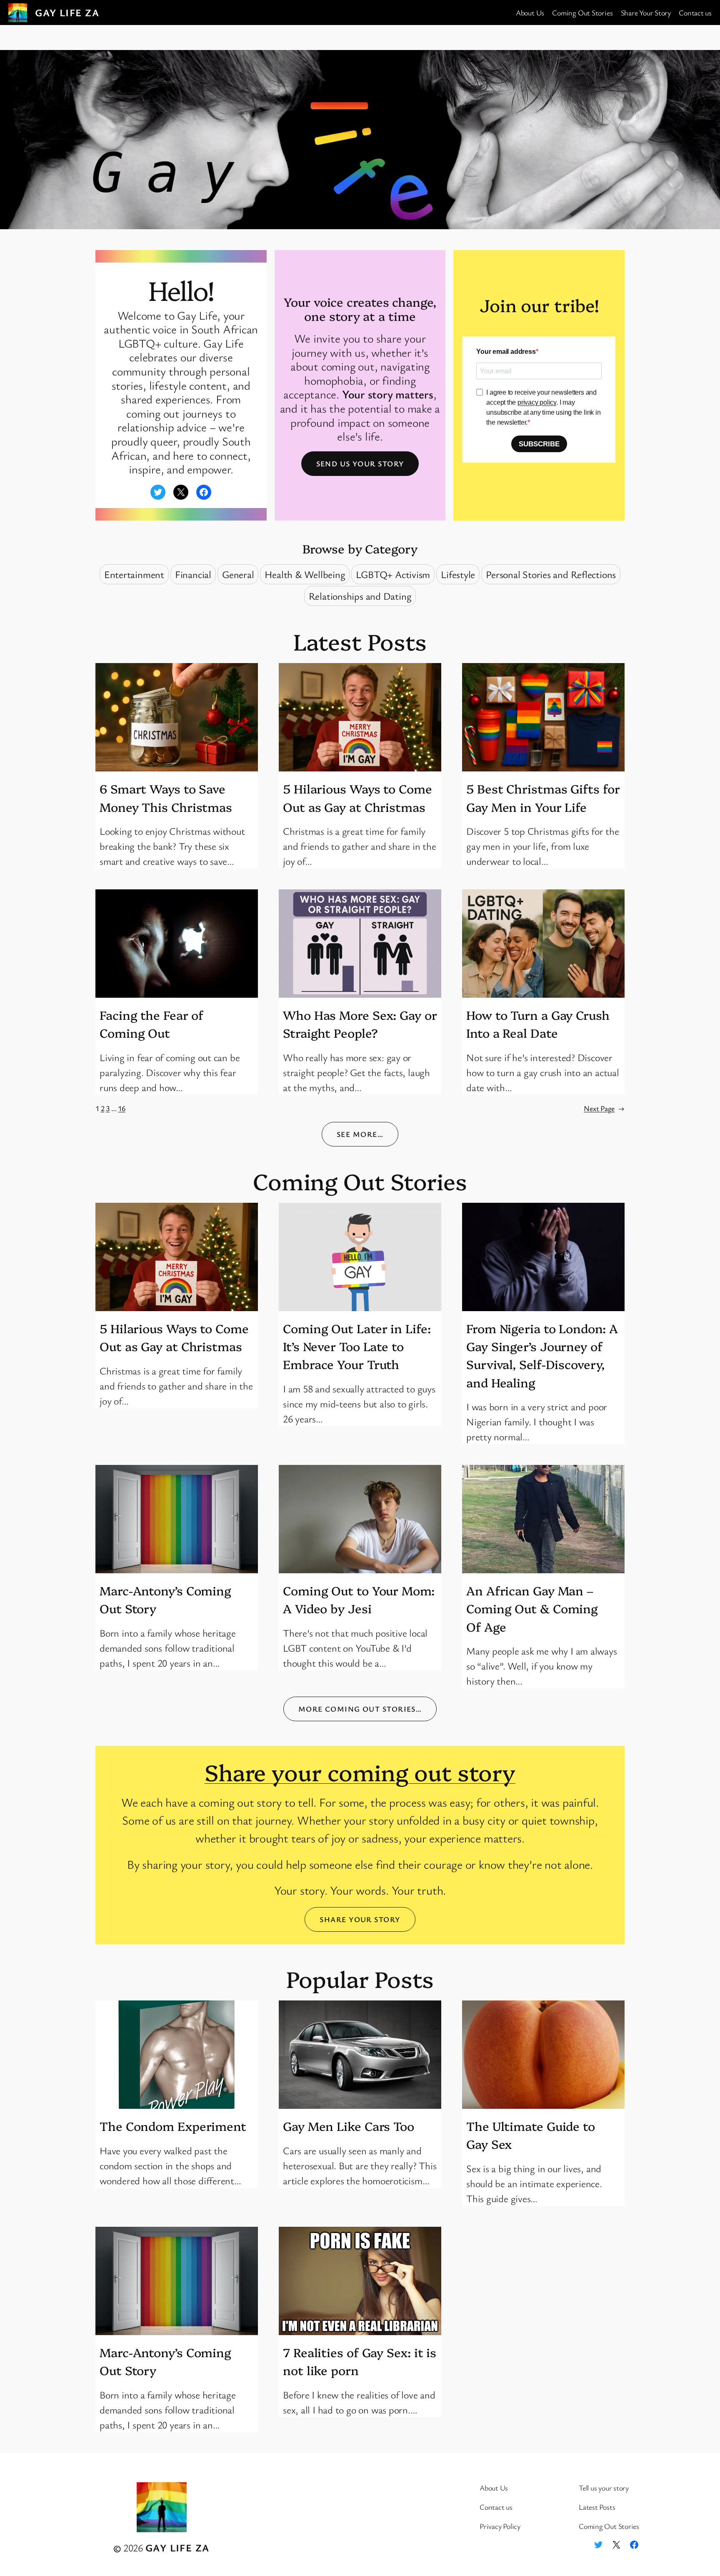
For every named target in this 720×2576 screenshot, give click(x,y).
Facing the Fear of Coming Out (151, 1024)
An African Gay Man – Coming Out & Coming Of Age (532, 1608)
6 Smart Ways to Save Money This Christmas (166, 797)
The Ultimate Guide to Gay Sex (531, 2135)
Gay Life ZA (67, 13)
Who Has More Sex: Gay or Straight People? (360, 1024)
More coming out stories (360, 1709)
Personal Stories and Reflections (551, 574)
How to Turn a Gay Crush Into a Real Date (538, 1024)
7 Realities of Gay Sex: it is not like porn (360, 2361)
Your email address (506, 352)
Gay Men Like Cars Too (349, 2126)
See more (360, 1134)
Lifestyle (458, 574)
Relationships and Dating (360, 596)
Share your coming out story (360, 1771)
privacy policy (537, 402)
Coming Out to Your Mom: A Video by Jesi (359, 1599)
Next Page (604, 1108)
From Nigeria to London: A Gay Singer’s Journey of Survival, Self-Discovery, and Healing (542, 1355)
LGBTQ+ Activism (393, 574)
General (238, 574)
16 (122, 1108)
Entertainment (134, 574)
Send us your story (360, 463)
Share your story (360, 1919)
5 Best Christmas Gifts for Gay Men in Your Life (543, 797)
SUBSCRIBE (539, 444)
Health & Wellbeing (305, 574)
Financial (193, 574)
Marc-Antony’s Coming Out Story (165, 1599)
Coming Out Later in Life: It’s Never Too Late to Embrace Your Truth (357, 1346)
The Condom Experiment (173, 2126)
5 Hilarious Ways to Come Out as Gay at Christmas (357, 797)
